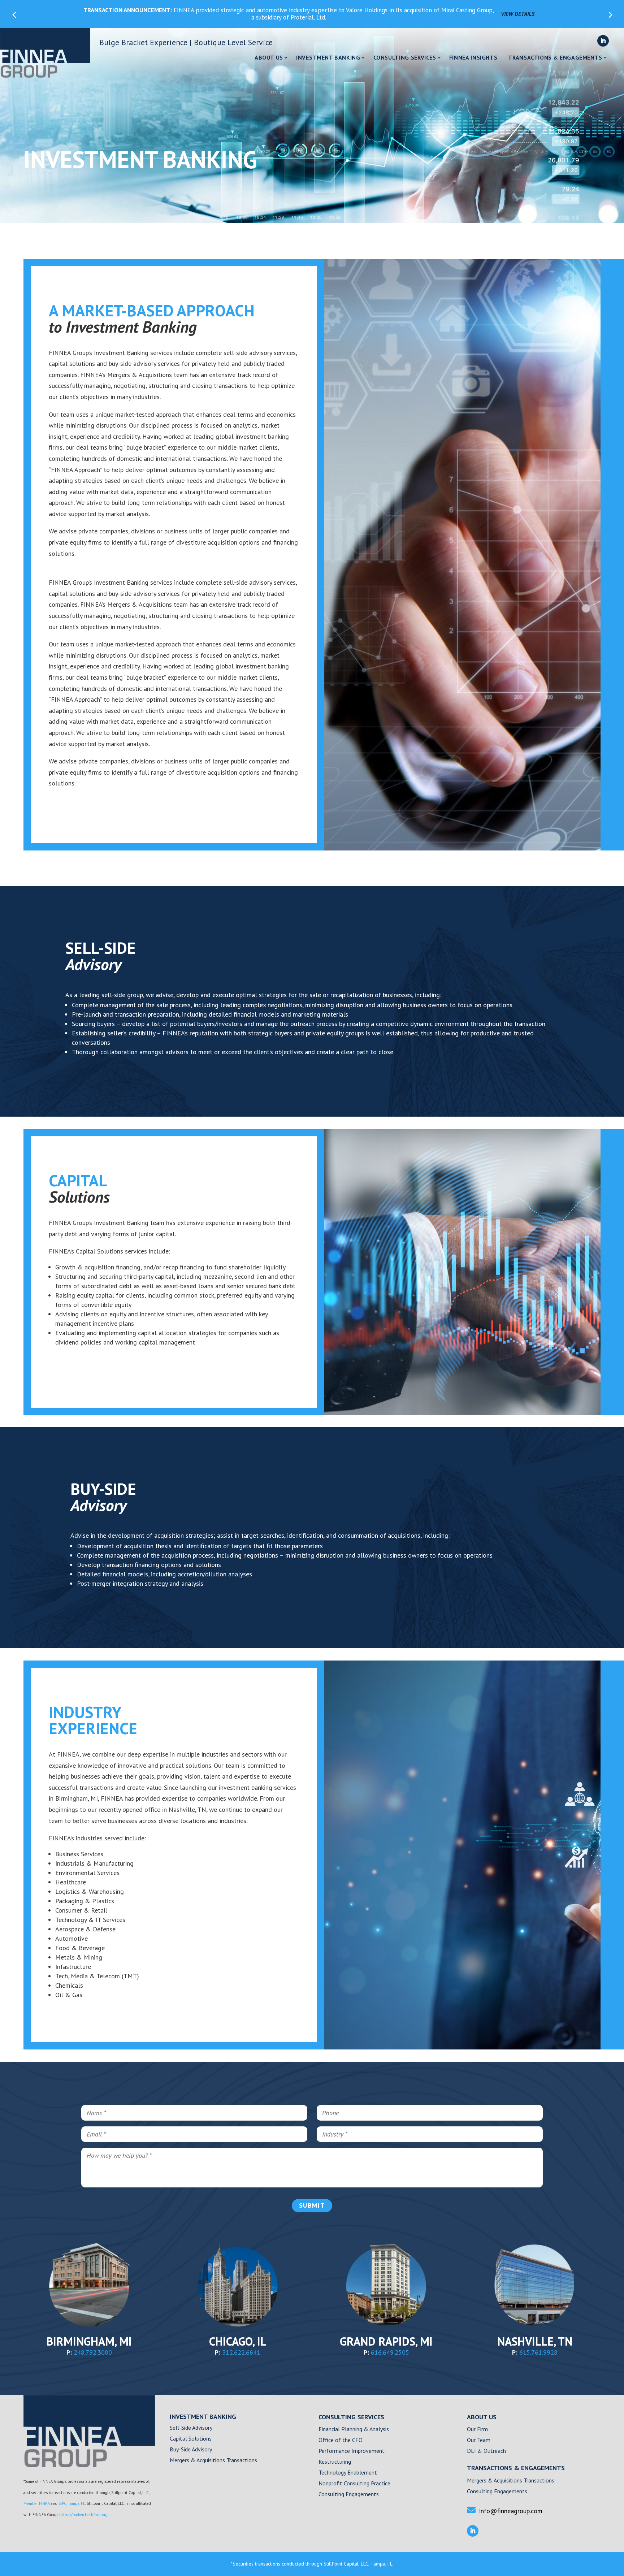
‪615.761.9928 (538, 2352)
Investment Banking (328, 58)
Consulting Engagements (349, 2495)
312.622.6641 (241, 2352)
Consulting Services (405, 58)
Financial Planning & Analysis (354, 2430)
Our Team (479, 2440)
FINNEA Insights (473, 58)
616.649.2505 (390, 2352)
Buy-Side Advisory (191, 2450)
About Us (269, 58)
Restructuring (335, 2462)
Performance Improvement (352, 2451)
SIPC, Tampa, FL (72, 2503)
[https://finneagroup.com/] (89, 2465)
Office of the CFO (341, 2440)
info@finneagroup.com (511, 2511)
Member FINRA (37, 2503)
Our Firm (477, 2430)
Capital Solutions (191, 2439)
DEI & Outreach (486, 2451)
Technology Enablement (348, 2473)
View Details (518, 14)
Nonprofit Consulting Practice (354, 2484)
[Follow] (603, 41)
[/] (45, 53)
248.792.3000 (93, 2352)
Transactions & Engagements (555, 58)
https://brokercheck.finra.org (83, 2515)
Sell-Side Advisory (191, 2428)
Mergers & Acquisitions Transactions (213, 2461)
